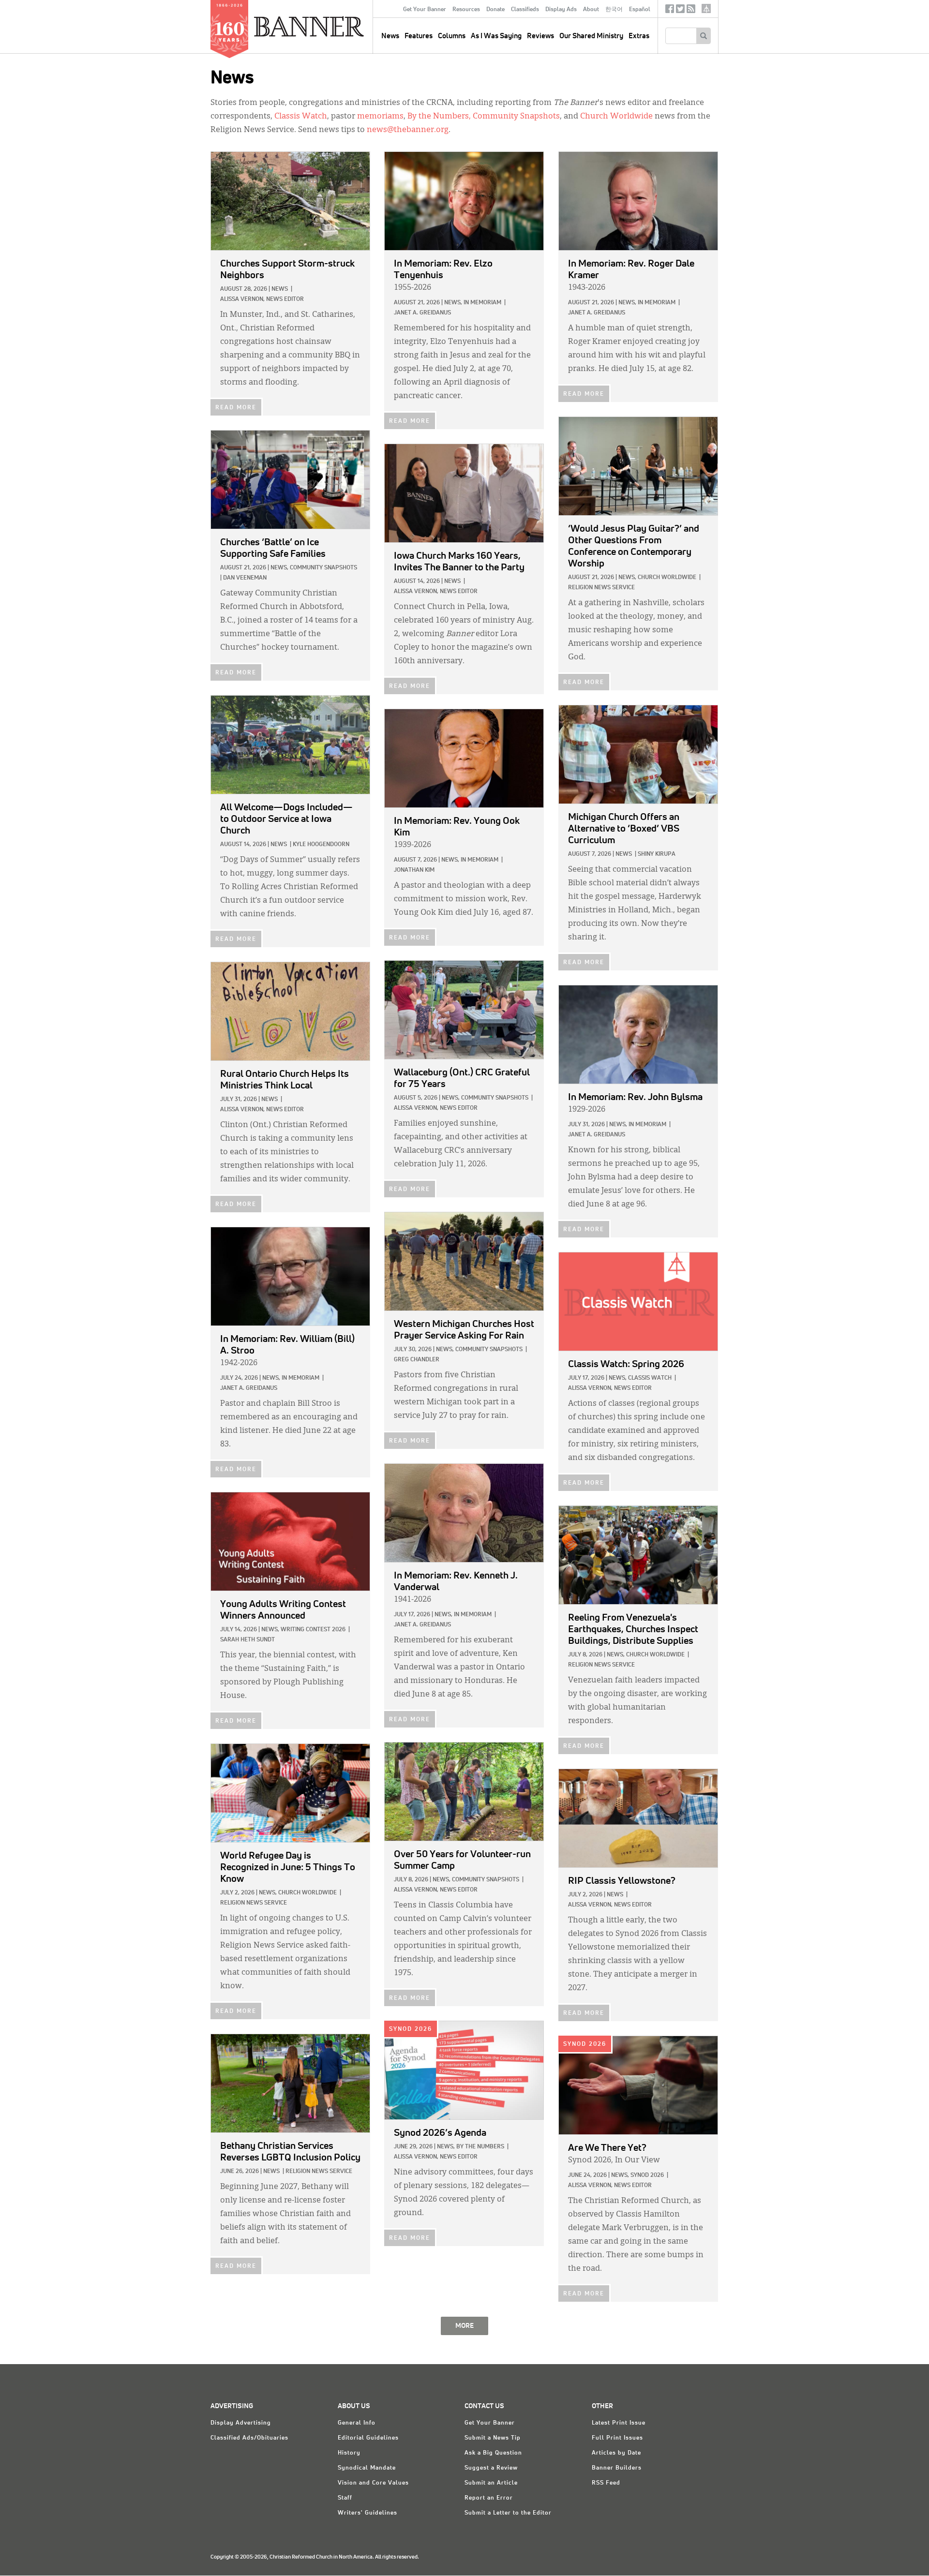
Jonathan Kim (414, 870)
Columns (452, 36)
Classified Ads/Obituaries (249, 2438)
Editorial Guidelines (368, 2438)
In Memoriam (482, 303)
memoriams (380, 117)
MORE (464, 2326)
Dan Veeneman (245, 578)
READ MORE (236, 408)
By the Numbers (480, 2147)
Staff (345, 2498)
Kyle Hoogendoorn (321, 845)
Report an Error (489, 2498)
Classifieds (525, 10)
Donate (495, 10)
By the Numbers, (439, 117)
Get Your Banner (425, 10)
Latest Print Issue (619, 2423)
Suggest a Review (491, 2468)
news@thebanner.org (408, 130)
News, (453, 303)
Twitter (680, 11)
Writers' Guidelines (367, 2513)
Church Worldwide (616, 117)
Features (419, 36)
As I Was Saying (496, 36)
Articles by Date (616, 2453)
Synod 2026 (411, 2029)
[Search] (703, 36)
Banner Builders (617, 2468)
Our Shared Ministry (591, 36)
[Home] (331, 26)
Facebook (670, 11)
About (591, 10)
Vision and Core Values (373, 2483)
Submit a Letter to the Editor (508, 2513)
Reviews (540, 36)
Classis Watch (301, 117)
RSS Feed (606, 2483)
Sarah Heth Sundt (247, 1640)
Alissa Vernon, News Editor (262, 299)
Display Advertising (241, 2423)
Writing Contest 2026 (313, 1630)
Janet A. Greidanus (422, 313)
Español (640, 10)
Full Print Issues (617, 2438)
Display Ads (561, 10)
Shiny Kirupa (657, 854)
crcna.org (706, 8)
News (280, 289)
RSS (691, 11)
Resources (466, 10)
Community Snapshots (516, 117)
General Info (357, 2423)
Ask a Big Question (493, 2453)
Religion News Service (601, 588)
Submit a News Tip (493, 2438)
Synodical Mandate (367, 2468)
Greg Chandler (417, 1360)
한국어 (614, 10)
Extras (639, 36)
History (349, 2453)
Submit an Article (491, 2483)
